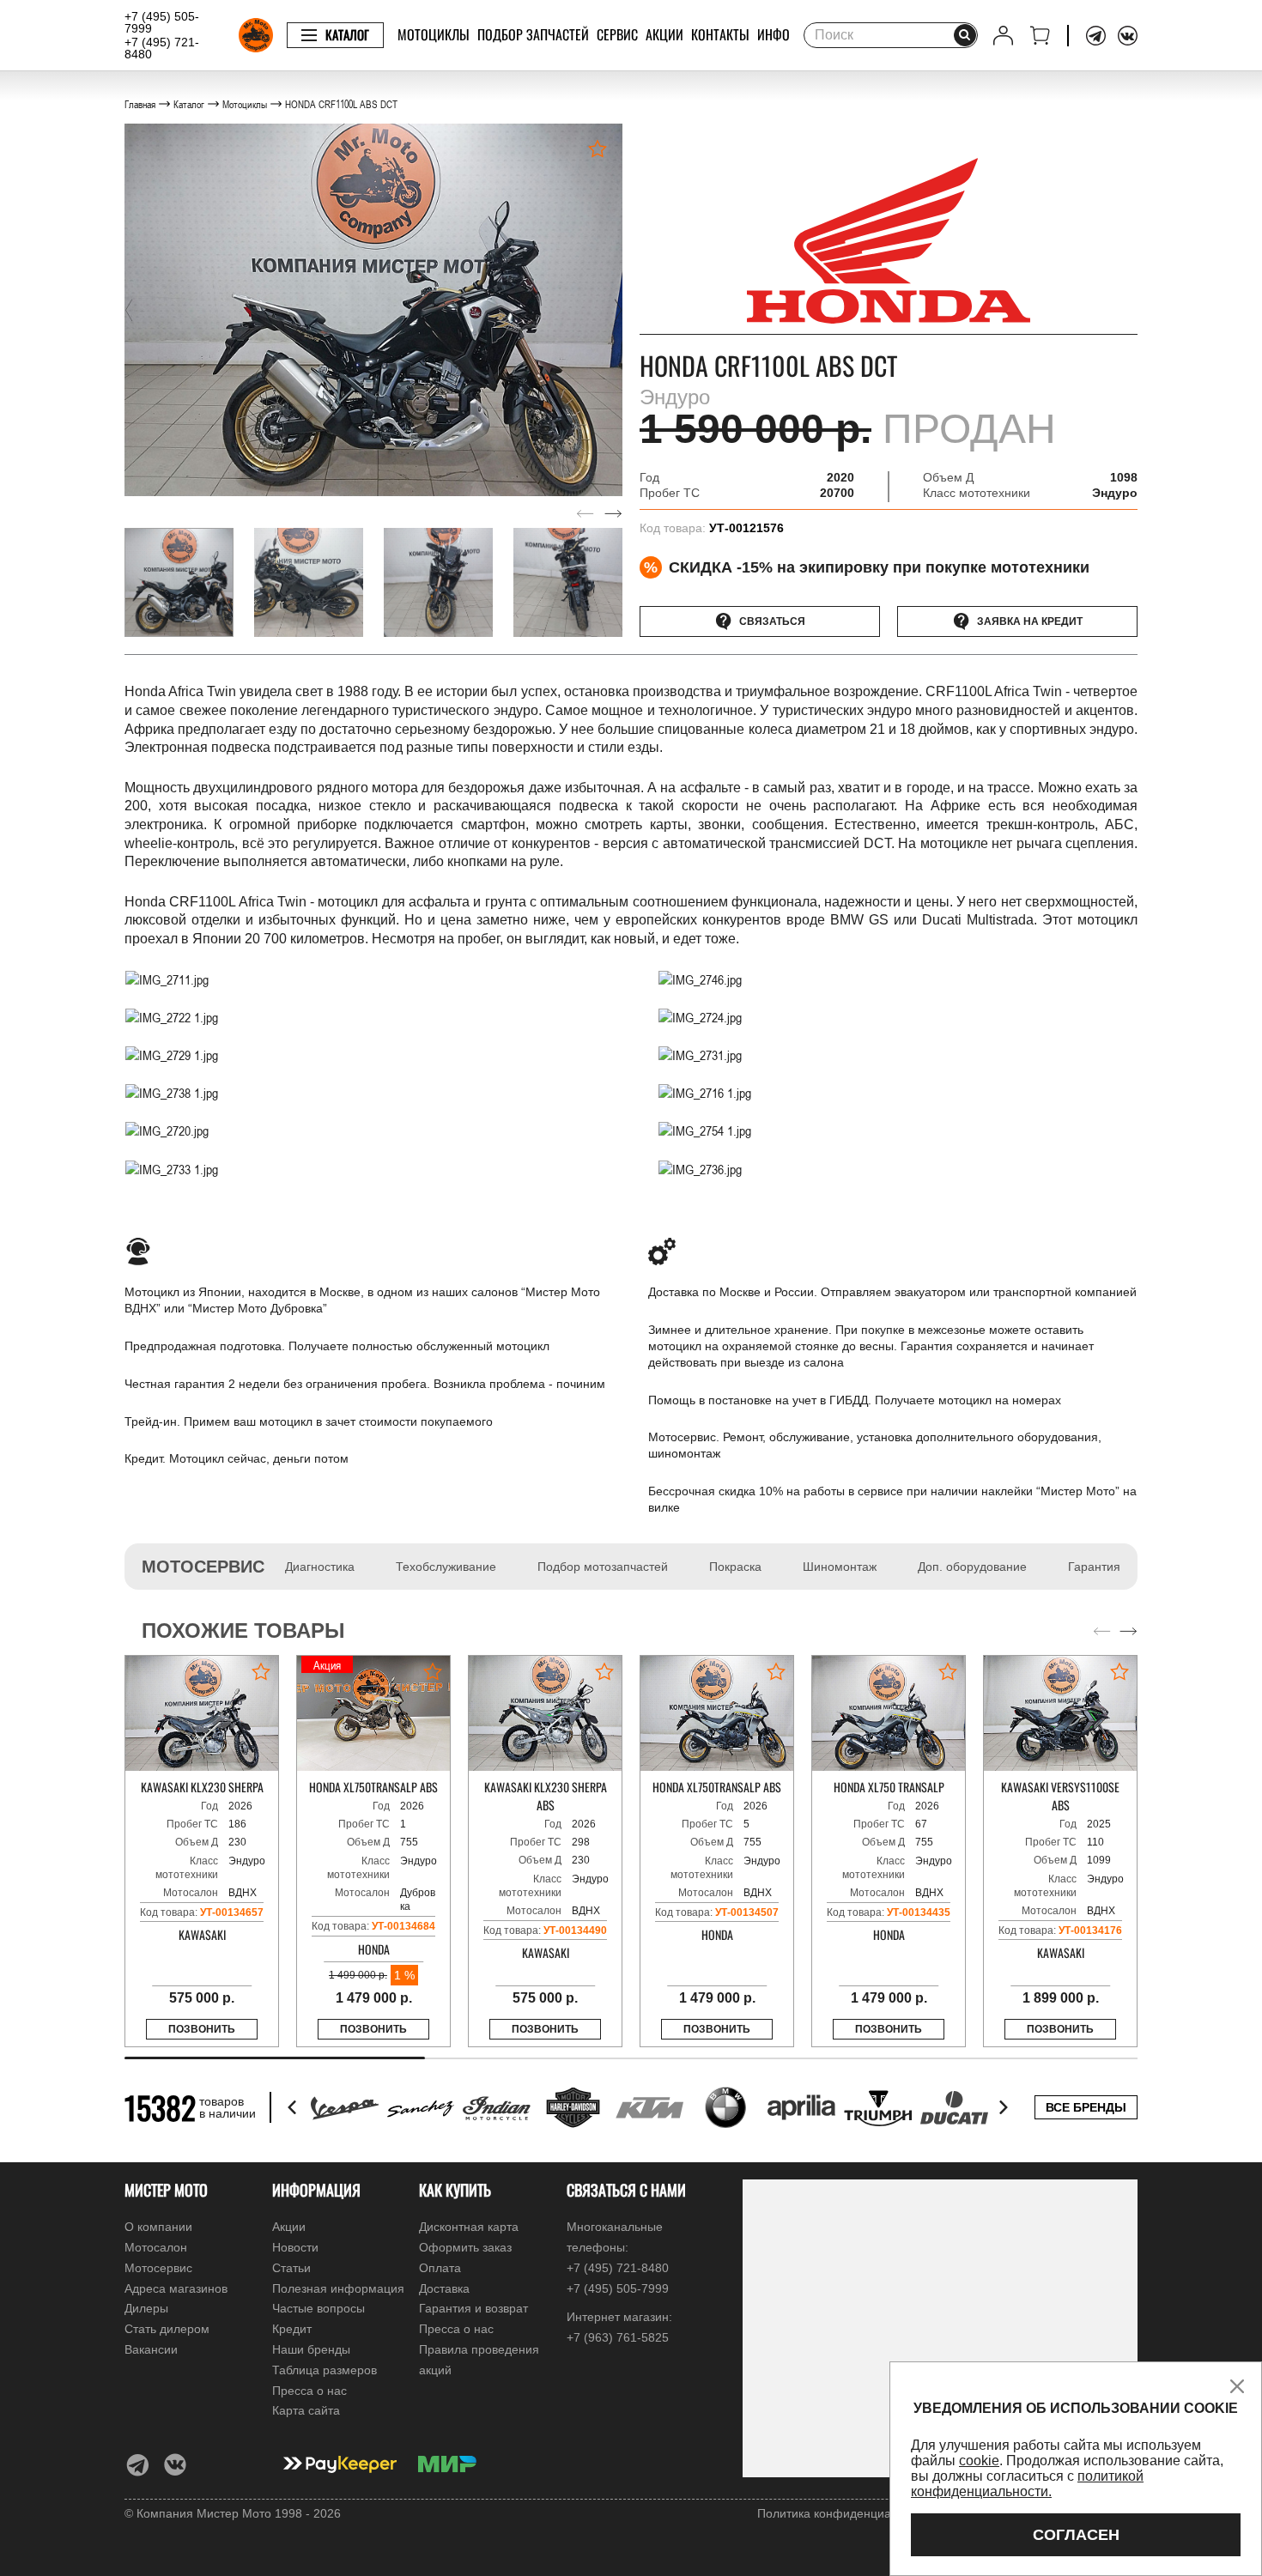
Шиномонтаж (840, 1567)
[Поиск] (965, 35)
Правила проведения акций (479, 2360)
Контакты (720, 34)
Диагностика (320, 1567)
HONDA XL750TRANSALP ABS (373, 1787)
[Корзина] (1040, 36)
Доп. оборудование (972, 1567)
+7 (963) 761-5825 (618, 2337)
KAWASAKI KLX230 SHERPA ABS (546, 1796)
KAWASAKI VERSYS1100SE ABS (1060, 1796)
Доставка (444, 2288)
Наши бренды (311, 2349)
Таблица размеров (325, 2370)
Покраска (735, 1567)
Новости (295, 2247)
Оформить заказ (465, 2247)
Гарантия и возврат (473, 2308)
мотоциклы (434, 34)
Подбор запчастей (533, 34)
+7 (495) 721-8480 (162, 48)
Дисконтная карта (469, 2227)
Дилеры (146, 2308)
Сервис (617, 34)
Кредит (292, 2329)
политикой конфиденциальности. (1027, 2484)
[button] (129, 310)
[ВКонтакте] (1128, 36)
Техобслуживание (446, 1567)
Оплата (440, 2268)
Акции (664, 34)
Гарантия (1094, 1567)
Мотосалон (156, 2247)
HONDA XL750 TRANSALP (889, 1787)
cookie (979, 2461)
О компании (158, 2227)
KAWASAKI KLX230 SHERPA (202, 1787)
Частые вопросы (319, 2308)
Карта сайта (306, 2410)
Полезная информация (338, 2288)
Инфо (774, 34)
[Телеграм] (1096, 36)
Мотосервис (158, 2268)
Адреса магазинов (176, 2288)
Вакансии (151, 2349)
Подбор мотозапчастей (603, 1567)
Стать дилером (167, 2329)
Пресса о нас (309, 2391)
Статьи (291, 2268)
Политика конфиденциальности (846, 2513)
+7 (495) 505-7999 (162, 22)
